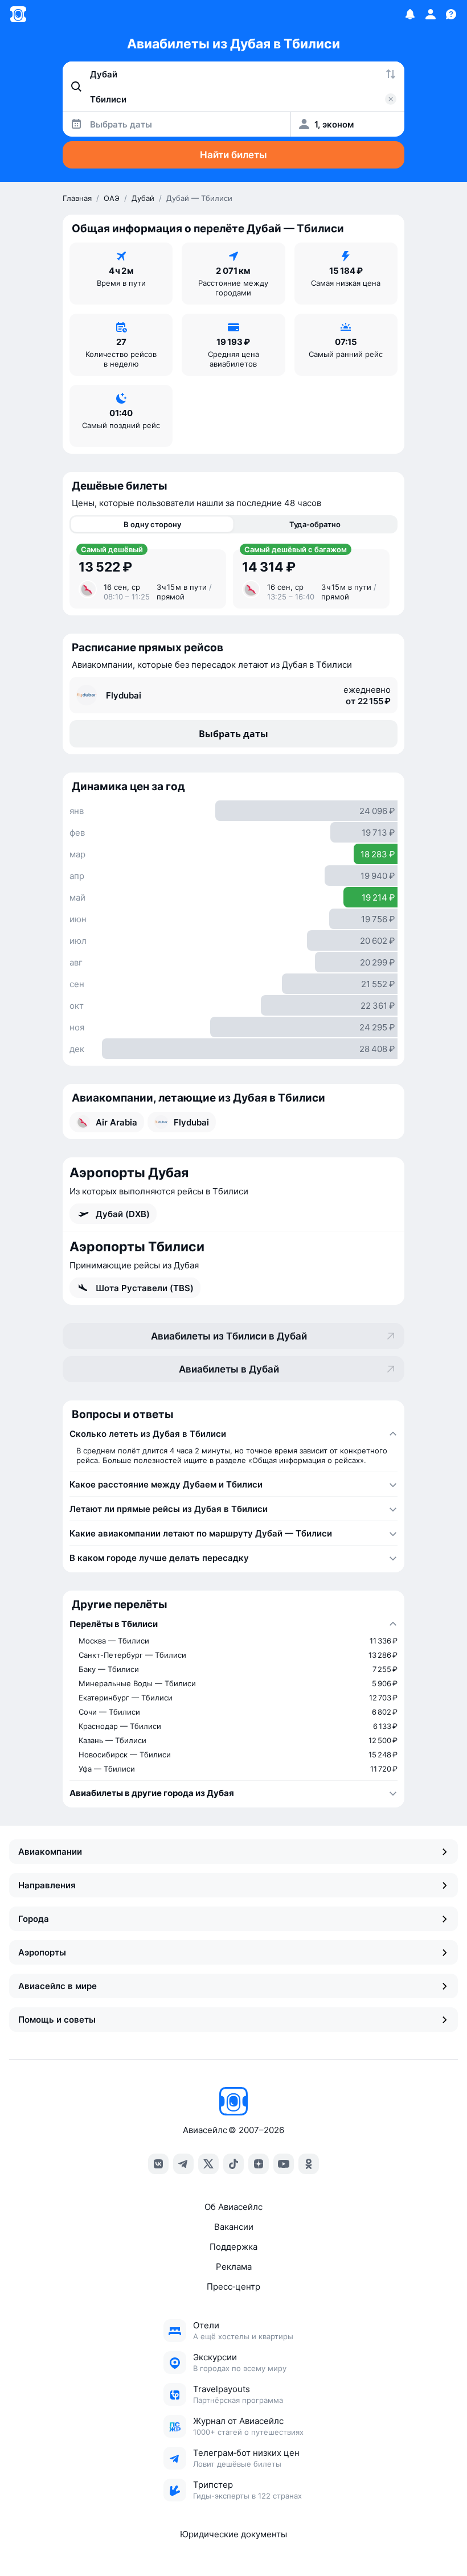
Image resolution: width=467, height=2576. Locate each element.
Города (34, 1919)
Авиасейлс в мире (58, 1986)
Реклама (234, 2267)
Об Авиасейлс (233, 2207)
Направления (47, 1885)
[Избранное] (410, 14)
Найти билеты (233, 155)
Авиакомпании (50, 1852)
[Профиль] (431, 14)
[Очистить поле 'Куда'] (391, 99)
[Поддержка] (451, 14)
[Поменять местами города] (391, 74)
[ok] (309, 2164)
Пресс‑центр (233, 2287)
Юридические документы (233, 2534)
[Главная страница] (18, 14)
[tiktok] (233, 2164)
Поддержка (233, 2247)
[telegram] (183, 2164)
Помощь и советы (57, 2020)
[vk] (158, 2164)
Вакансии (234, 2227)
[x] (208, 2164)
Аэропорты (42, 1952)
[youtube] (284, 2164)
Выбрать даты (233, 734)
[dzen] (259, 2164)
